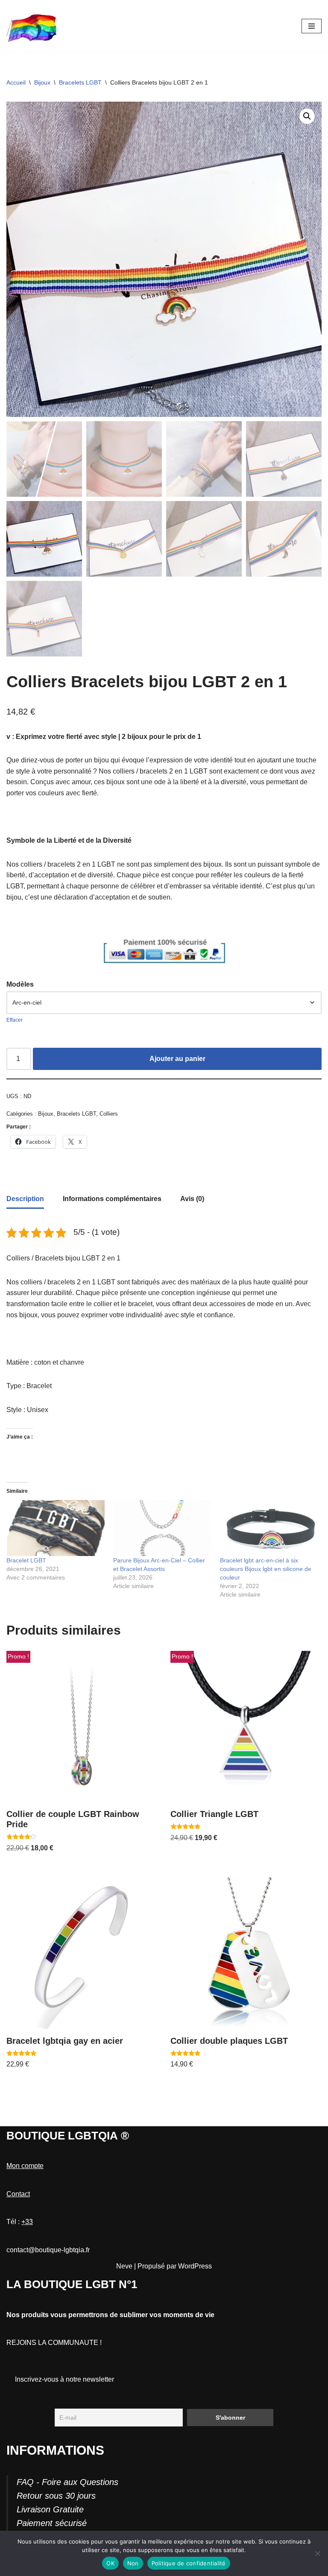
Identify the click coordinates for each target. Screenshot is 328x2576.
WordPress (195, 2266)
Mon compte (25, 2166)
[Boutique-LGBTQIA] (32, 26)
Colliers (109, 1114)
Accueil (16, 82)
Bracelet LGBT (26, 1560)
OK (110, 2563)
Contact (18, 2194)
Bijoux (42, 82)
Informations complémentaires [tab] (112, 1199)
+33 (27, 2222)
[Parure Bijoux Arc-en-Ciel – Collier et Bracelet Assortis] (162, 1528)
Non (133, 2563)
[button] (307, 116)
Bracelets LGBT (80, 82)
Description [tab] (25, 1199)
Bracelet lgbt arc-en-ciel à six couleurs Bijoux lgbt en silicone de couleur (266, 1569)
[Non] (317, 2553)
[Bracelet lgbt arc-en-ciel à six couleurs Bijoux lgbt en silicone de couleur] (269, 1528)
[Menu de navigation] (312, 26)
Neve (124, 2266)
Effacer (15, 1020)
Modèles (20, 984)
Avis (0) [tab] (192, 1199)
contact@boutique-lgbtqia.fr (48, 2250)
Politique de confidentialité (189, 2563)
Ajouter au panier (177, 1059)
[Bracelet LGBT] (56, 1528)
